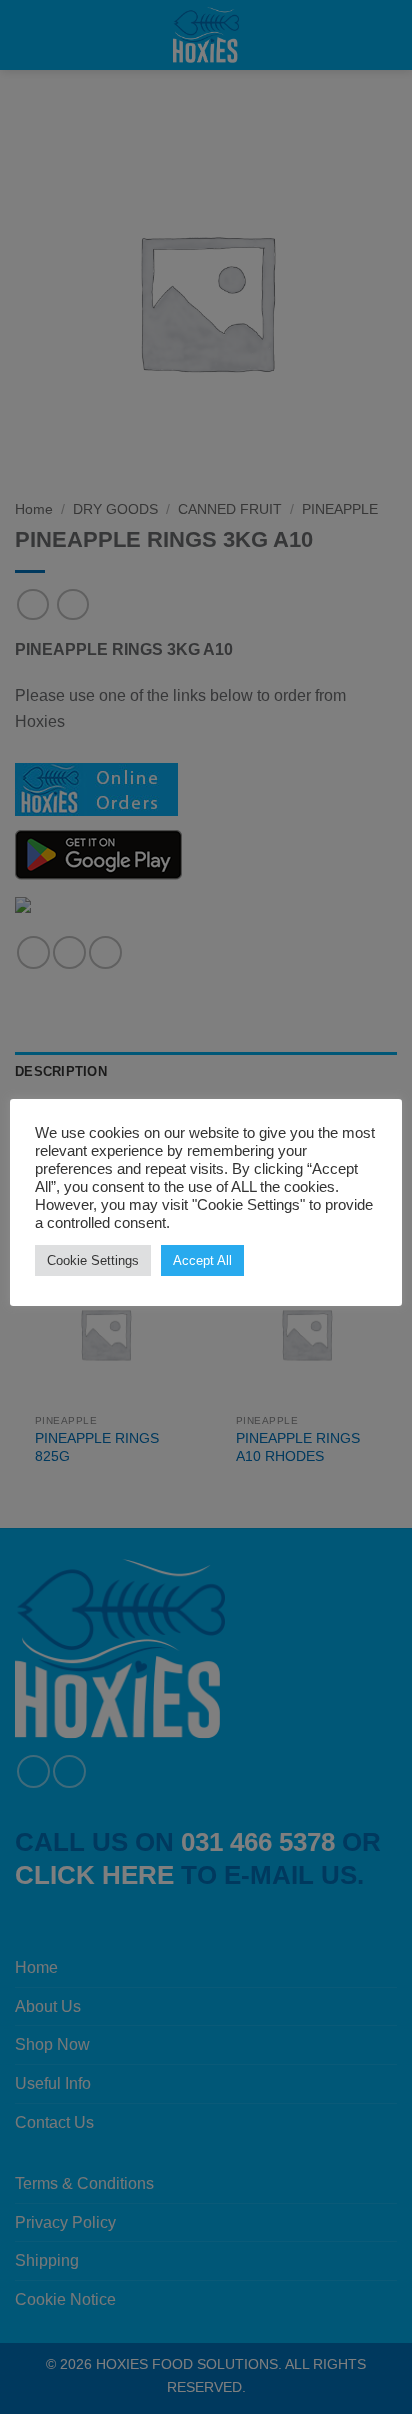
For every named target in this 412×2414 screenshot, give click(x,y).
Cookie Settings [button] (93, 1260)
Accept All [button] (202, 1260)
